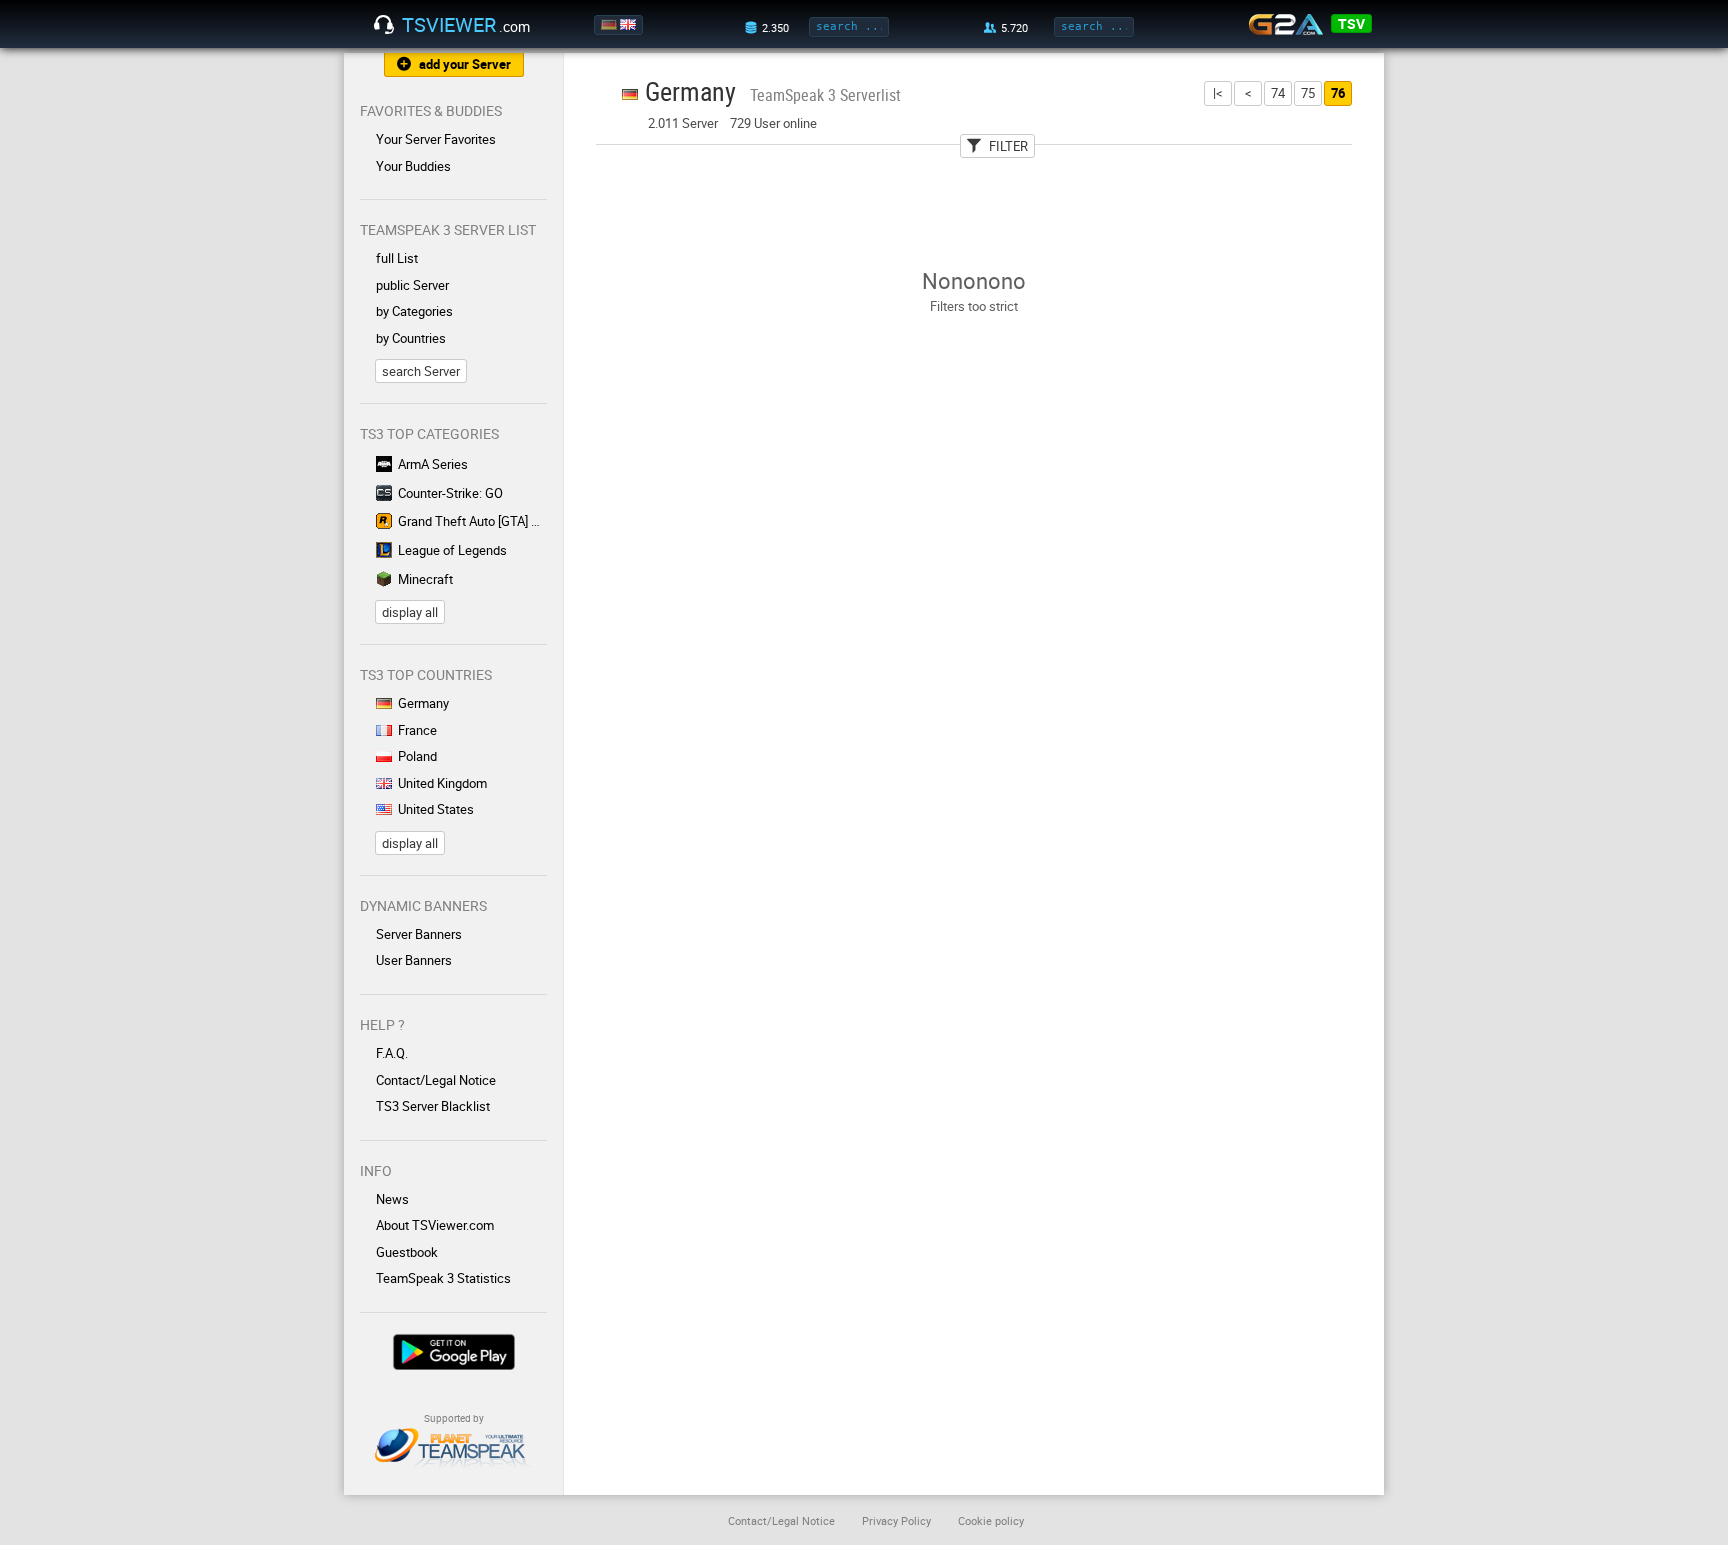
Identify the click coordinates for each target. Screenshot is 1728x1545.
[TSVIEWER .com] (384, 25)
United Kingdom (442, 783)
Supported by (454, 1418)
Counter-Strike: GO (450, 493)
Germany (423, 703)
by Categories (414, 311)
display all (410, 612)
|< (1218, 93)
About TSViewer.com (435, 1225)
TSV (1351, 23)
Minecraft (425, 579)
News (392, 1199)
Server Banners (419, 934)
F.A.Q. (392, 1053)
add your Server (465, 64)
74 (1278, 93)
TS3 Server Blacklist (433, 1106)
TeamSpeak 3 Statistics (443, 1278)
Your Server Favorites (436, 139)
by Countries (411, 338)
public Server (412, 285)
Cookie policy (991, 1520)
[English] (629, 25)
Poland (417, 756)
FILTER (1008, 146)
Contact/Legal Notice (436, 1080)
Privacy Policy (896, 1520)
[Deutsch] (610, 25)
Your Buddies (413, 166)
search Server (421, 371)
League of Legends (452, 550)
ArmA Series (433, 464)
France (417, 730)
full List (397, 258)
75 (1308, 93)
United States (436, 809)
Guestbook (407, 1252)
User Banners (414, 960)
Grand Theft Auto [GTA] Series (472, 521)
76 (1338, 93)
